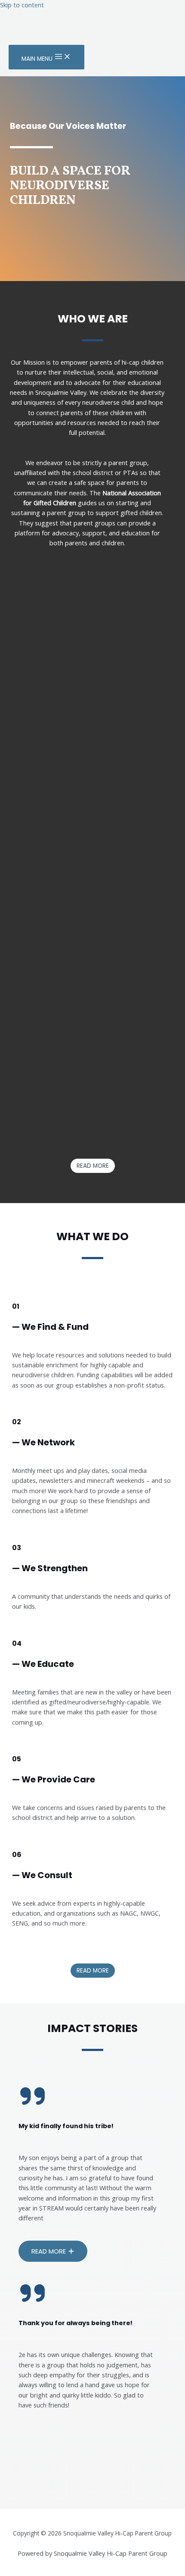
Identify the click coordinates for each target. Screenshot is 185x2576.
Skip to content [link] (22, 5)
